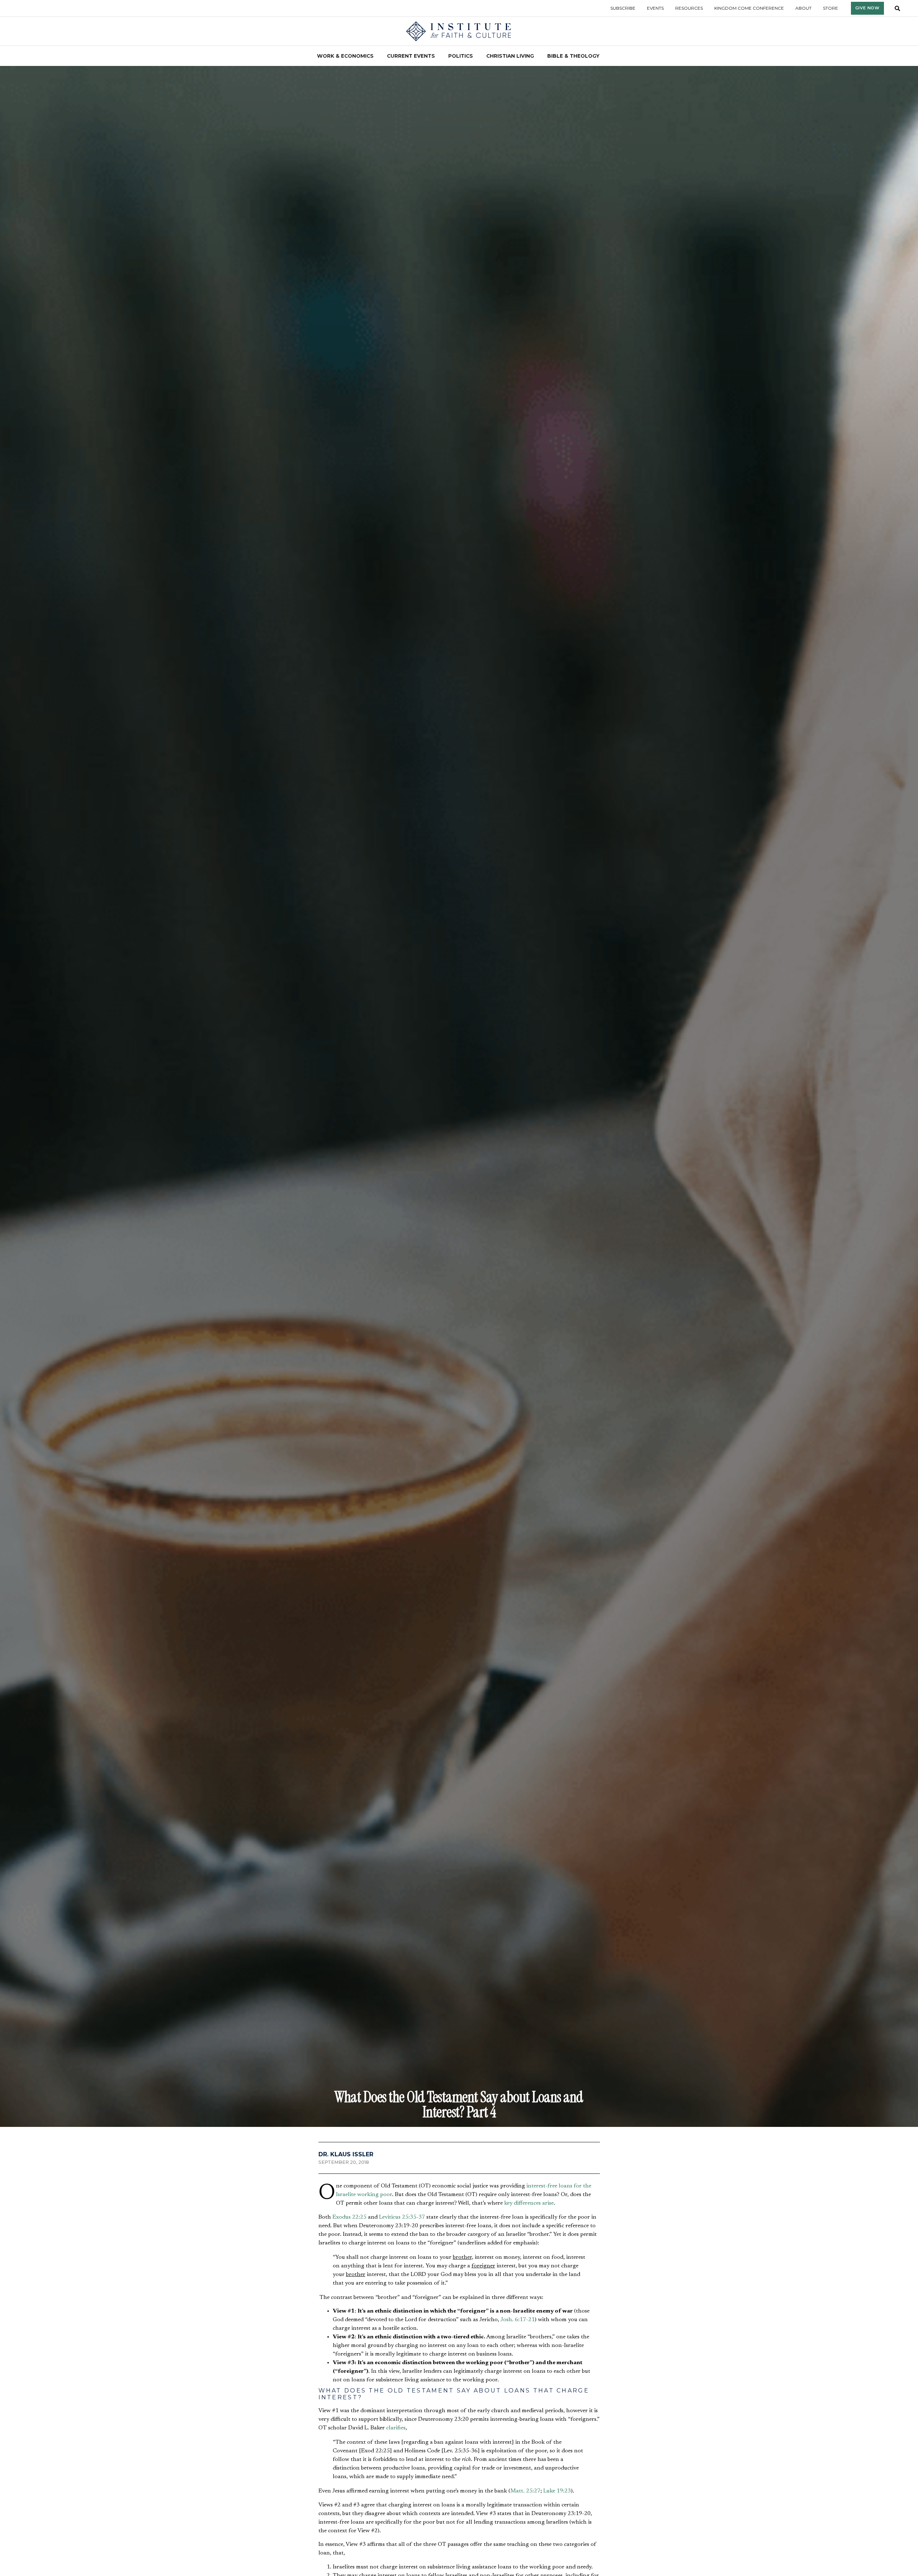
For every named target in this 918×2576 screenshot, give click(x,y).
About (803, 8)
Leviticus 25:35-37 (402, 2217)
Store (831, 8)
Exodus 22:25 (349, 2217)
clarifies (396, 2428)
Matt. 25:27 (525, 2491)
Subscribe (623, 8)
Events (655, 8)
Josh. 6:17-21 (518, 2320)
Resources (689, 8)
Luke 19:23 (557, 2491)
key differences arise (529, 2203)
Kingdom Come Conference (749, 8)
